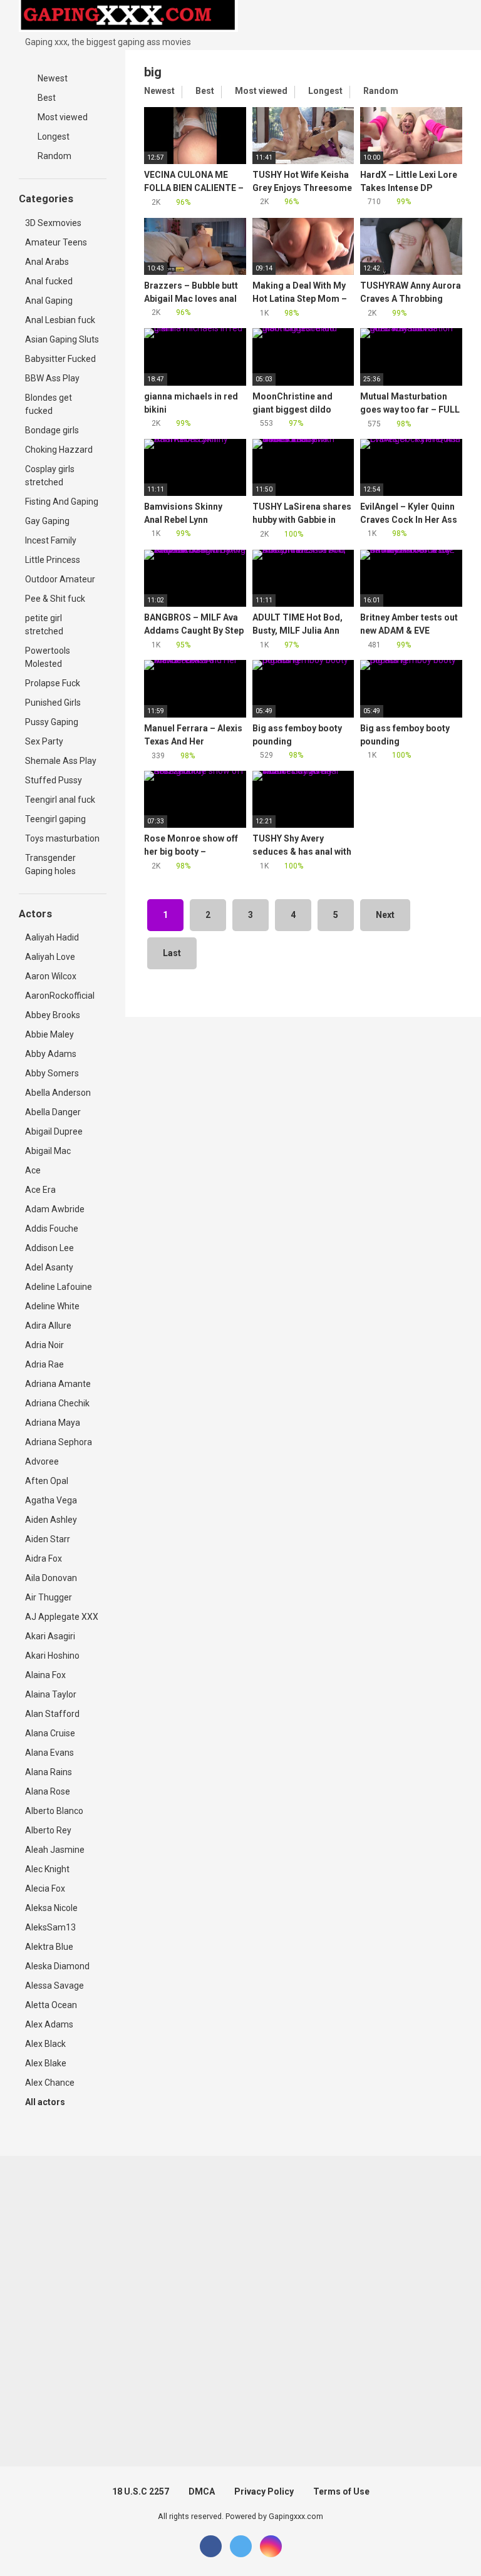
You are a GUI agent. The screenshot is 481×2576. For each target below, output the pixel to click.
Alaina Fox (45, 1675)
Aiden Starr (48, 1539)
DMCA (202, 2491)
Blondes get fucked (49, 404)
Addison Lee (49, 1248)
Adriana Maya (53, 1423)
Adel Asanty (49, 1267)
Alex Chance (50, 2083)
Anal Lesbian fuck (60, 320)
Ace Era (40, 1190)
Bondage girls (52, 430)
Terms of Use (341, 2491)
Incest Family (51, 540)
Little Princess (53, 560)
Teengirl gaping (55, 819)
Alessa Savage (54, 1986)
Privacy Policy (264, 2491)
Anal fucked (49, 281)
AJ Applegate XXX (62, 1617)
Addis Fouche (52, 1229)
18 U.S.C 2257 (141, 2491)
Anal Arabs (47, 262)
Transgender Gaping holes (50, 864)
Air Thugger (49, 1597)
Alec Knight (47, 1869)
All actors (46, 2102)
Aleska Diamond (57, 1966)
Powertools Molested (48, 657)
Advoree (42, 1461)
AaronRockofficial (60, 996)
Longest (53, 137)
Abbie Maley (49, 1034)
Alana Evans (49, 1753)
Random (54, 156)
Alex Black (45, 2044)
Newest (52, 78)
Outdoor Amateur (60, 579)
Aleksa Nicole (51, 1908)
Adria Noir (44, 1345)
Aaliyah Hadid (52, 937)
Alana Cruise (50, 1733)
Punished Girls (53, 703)
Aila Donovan (51, 1578)
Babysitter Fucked (60, 359)
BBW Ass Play (52, 378)
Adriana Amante (58, 1384)
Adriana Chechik (57, 1403)
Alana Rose (48, 1791)
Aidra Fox (44, 1558)
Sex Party (44, 741)
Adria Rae (44, 1364)
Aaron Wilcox (51, 976)
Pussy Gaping (52, 722)
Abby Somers (52, 1073)
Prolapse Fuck (53, 683)
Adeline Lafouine (59, 1287)
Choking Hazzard (59, 450)
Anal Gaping (49, 301)
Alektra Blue (49, 1947)
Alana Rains (49, 1772)
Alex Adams (49, 2024)
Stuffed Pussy (54, 780)
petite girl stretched (44, 625)
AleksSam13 (50, 1927)
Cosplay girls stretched (50, 476)
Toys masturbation (62, 838)
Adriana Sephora (59, 1442)
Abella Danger (53, 1112)
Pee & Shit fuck (55, 599)
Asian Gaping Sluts (62, 339)
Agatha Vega (51, 1500)
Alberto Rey (48, 1830)
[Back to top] (440, 2538)
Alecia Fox (45, 1888)
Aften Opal (47, 1481)
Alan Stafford (52, 1714)
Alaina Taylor (51, 1694)
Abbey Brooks (53, 1015)
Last (172, 953)
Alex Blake (46, 2063)
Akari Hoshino (52, 1656)
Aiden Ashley (51, 1520)
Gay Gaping (47, 521)
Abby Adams (51, 1054)
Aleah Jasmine (55, 1850)
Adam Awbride (55, 1209)
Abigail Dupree (54, 1131)
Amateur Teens (56, 242)
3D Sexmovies (53, 223)
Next (385, 915)
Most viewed (62, 117)
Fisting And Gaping (62, 502)
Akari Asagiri (50, 1636)
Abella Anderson (58, 1093)
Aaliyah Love (50, 957)
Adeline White (52, 1306)
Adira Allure (48, 1326)
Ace (33, 1170)
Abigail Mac (48, 1151)
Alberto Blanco (54, 1811)
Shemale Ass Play (61, 761)
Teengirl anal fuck (60, 800)
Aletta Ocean (51, 2005)
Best (46, 98)
